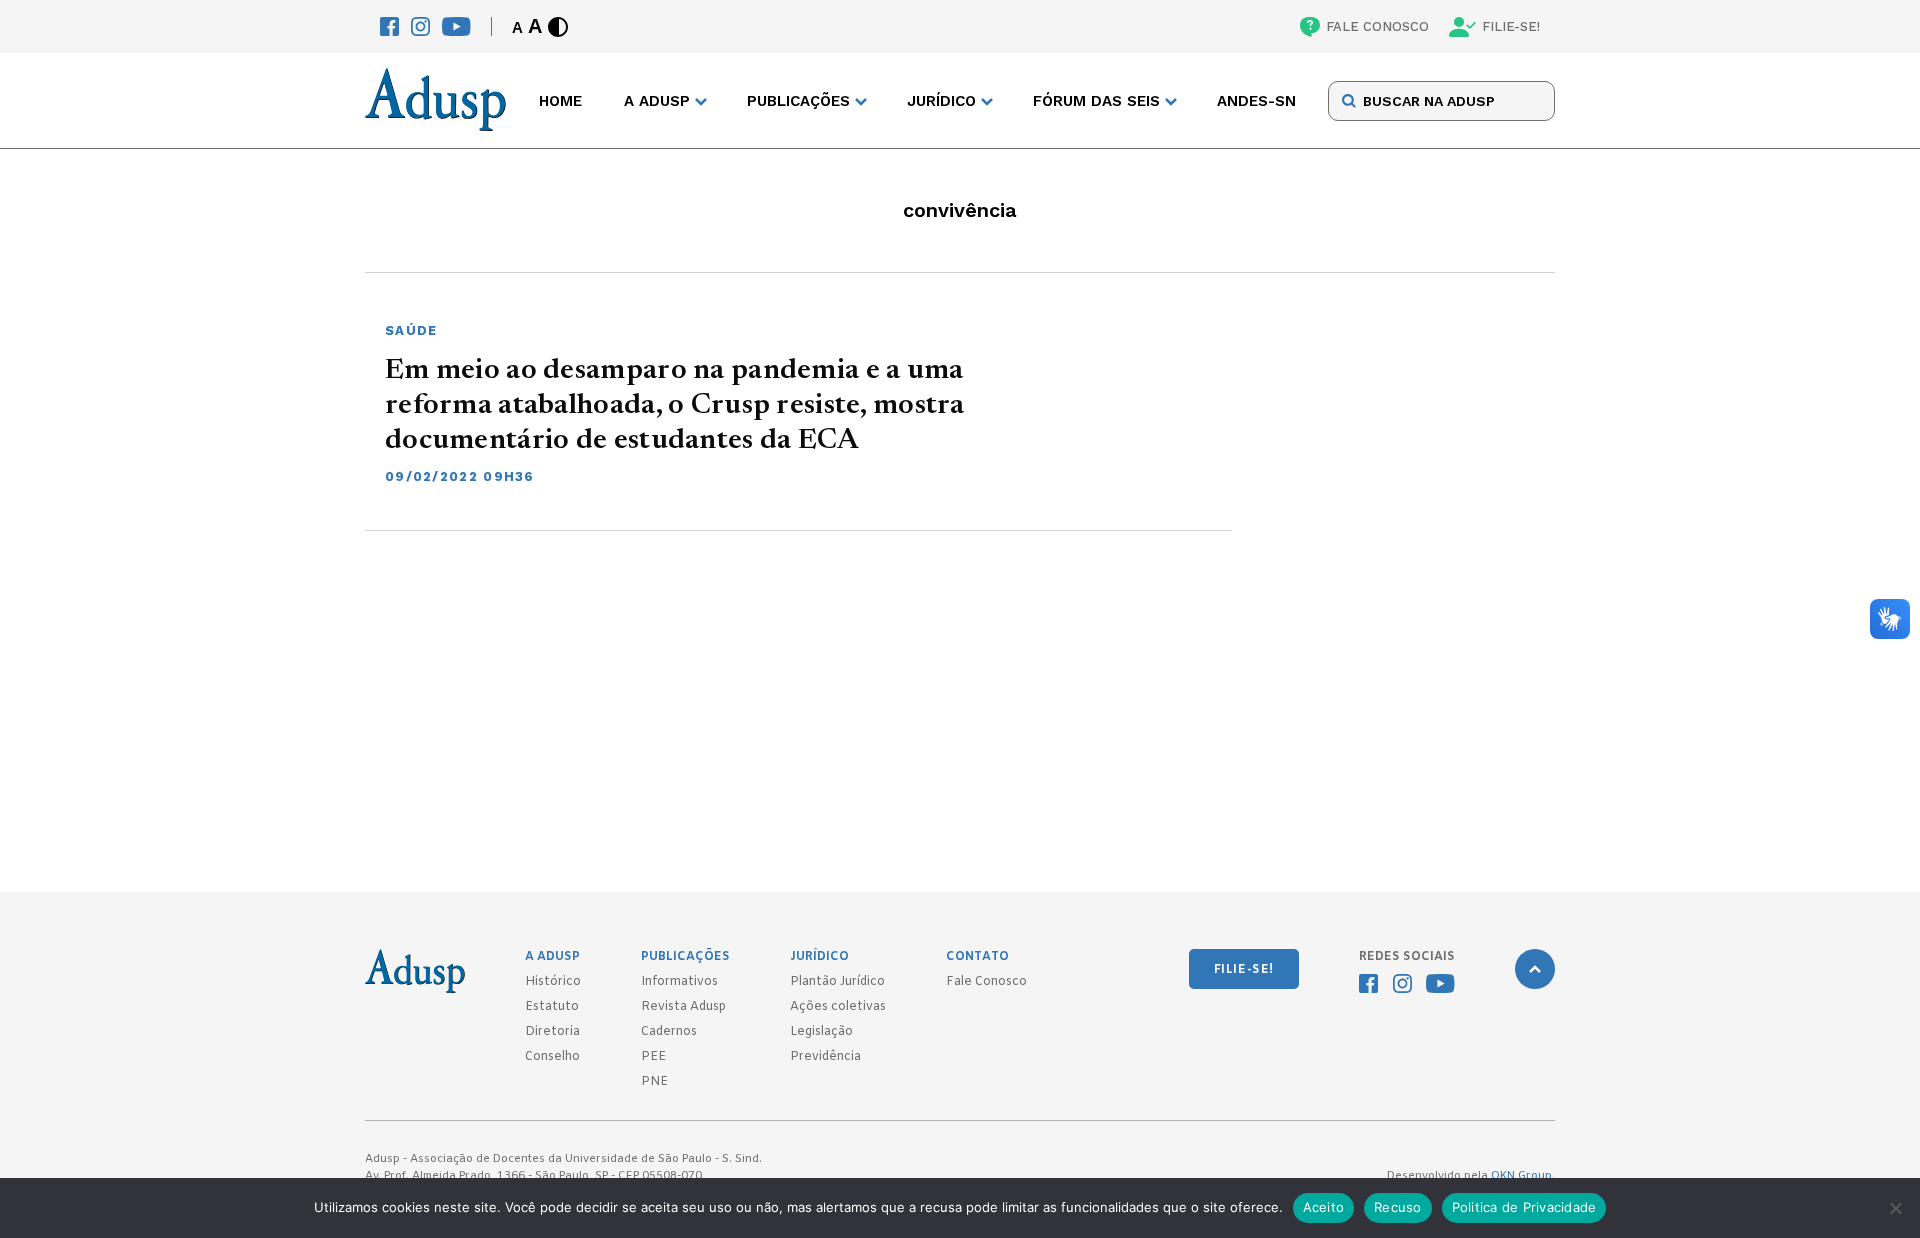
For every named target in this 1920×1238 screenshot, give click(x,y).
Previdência (825, 1057)
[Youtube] (456, 26)
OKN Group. (1523, 1176)
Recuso (1398, 1207)
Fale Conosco (986, 982)
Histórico (553, 982)
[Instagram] (420, 26)
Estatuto (552, 1007)
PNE (654, 1082)
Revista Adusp (683, 1007)
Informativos (679, 982)
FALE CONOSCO (1377, 26)
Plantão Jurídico (837, 982)
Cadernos (669, 1032)
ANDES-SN (1256, 101)
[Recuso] (1895, 1208)
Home (560, 101)
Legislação (821, 1032)
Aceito (1324, 1207)
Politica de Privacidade (1524, 1207)
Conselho (552, 1057)
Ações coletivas (838, 1007)
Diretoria (552, 1032)
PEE (653, 1057)
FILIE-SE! (1511, 26)
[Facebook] (389, 26)
